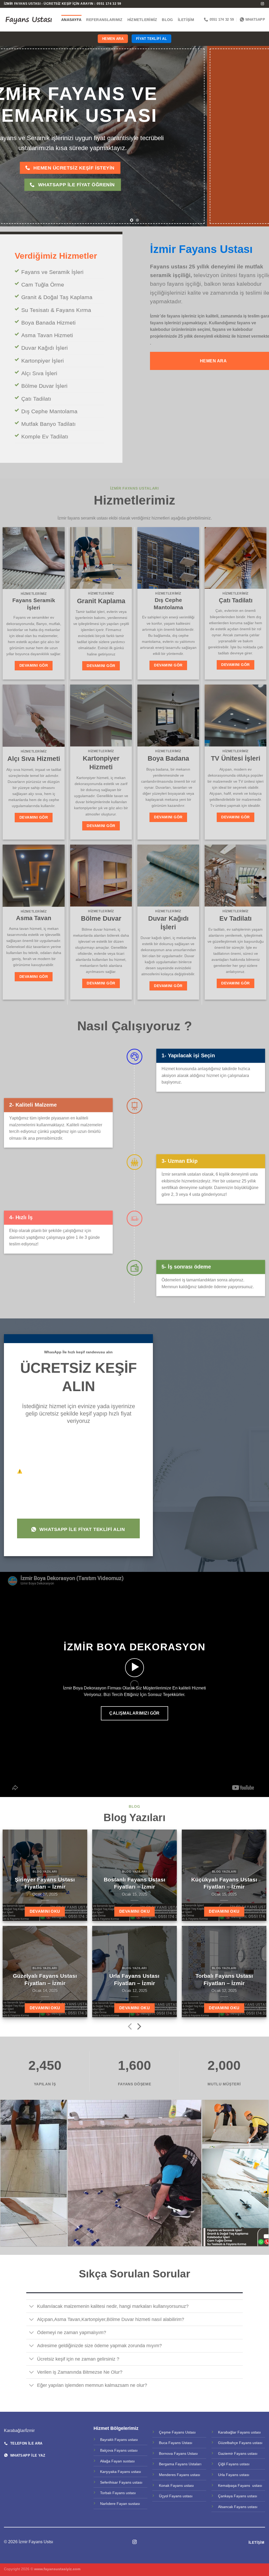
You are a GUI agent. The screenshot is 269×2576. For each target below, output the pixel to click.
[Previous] (12, 136)
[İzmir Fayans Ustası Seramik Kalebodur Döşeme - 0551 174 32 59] (29, 20)
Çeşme (165, 2432)
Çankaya (226, 2496)
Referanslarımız (104, 20)
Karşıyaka (109, 2472)
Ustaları (195, 2464)
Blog (167, 20)
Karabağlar (228, 2432)
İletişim (186, 20)
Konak (165, 2485)
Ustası (190, 2432)
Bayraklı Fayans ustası (119, 2440)
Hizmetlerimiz (142, 20)
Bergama (167, 2464)
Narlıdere (108, 2504)
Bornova (166, 2453)
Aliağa (106, 2461)
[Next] (257, 136)
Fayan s (118, 2461)
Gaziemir (226, 2453)
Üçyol (164, 2496)
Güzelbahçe (229, 2443)
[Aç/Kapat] (31, 2307)
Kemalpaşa (228, 2485)
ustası (132, 2450)
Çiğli (222, 2464)
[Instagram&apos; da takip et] (262, 4)
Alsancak (226, 2507)
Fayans (120, 2450)
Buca (164, 2443)
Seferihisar (110, 2482)
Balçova (107, 2450)
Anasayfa (71, 20)
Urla (222, 2475)
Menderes (168, 2475)
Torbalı (106, 2493)
